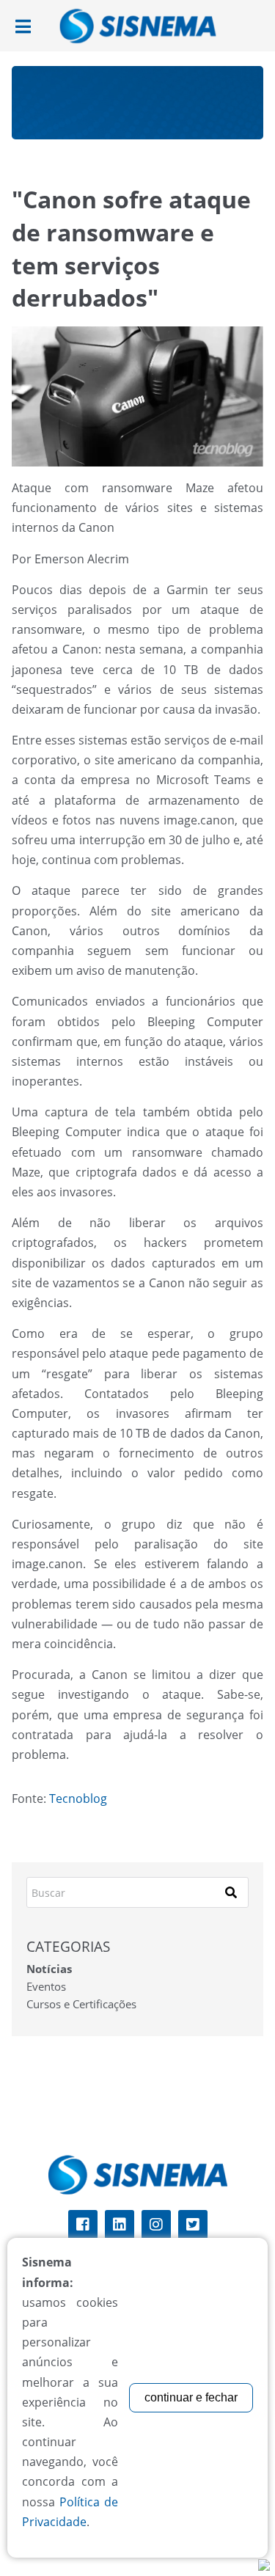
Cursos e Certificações (81, 2004)
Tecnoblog (78, 1799)
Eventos (46, 1986)
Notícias (49, 1969)
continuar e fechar (191, 2397)
